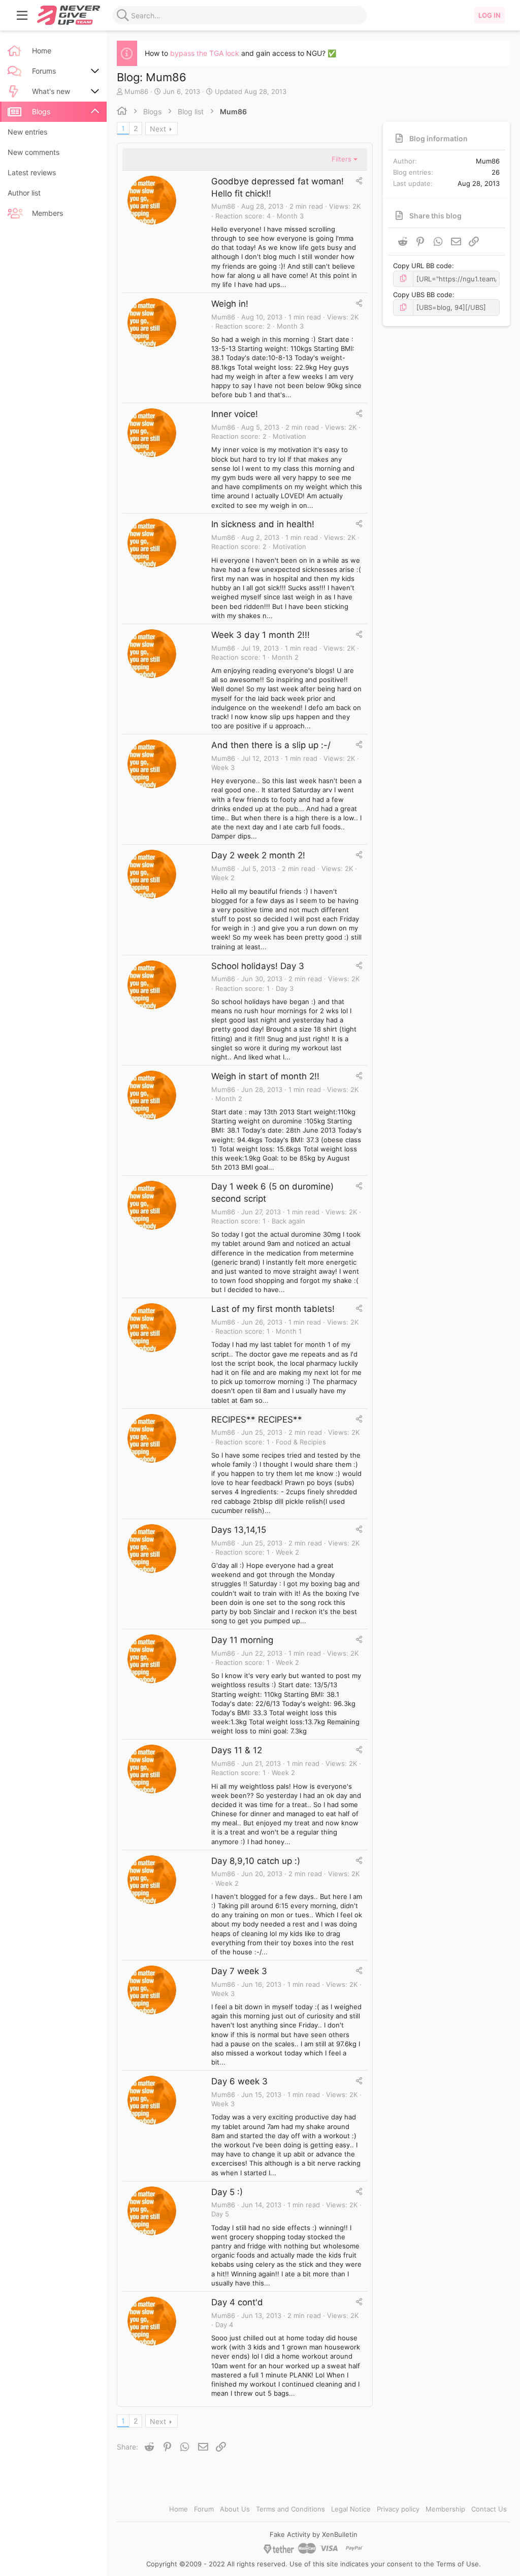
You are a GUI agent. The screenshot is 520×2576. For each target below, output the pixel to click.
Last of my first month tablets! (273, 1309)
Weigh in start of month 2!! (265, 1076)
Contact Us (489, 2509)
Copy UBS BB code (423, 295)
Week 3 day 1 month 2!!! (261, 635)
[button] (22, 15)
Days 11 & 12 (237, 1750)
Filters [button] (342, 159)
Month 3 (290, 216)
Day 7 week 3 (239, 1971)
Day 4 (224, 2325)
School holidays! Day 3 (258, 966)
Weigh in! (230, 304)
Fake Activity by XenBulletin (314, 2534)
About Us (235, 2509)
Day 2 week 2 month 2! (258, 855)
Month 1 (289, 1331)
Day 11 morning (242, 1640)
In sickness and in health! (263, 524)
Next (158, 129)
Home (178, 2509)
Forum (204, 2509)
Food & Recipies (301, 1442)
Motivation (289, 436)
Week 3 (223, 767)
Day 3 (285, 988)
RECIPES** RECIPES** (257, 1420)
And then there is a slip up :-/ (271, 745)
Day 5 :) (227, 2192)
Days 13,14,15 (239, 1530)
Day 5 (220, 2214)
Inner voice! (235, 414)
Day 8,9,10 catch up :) (256, 1861)
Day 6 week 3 (239, 2081)
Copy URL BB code (422, 266)
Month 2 (285, 657)
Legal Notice (351, 2509)
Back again (288, 1221)
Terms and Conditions (290, 2509)
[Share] (359, 181)
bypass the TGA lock (205, 53)
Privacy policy (398, 2509)
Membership (445, 2509)
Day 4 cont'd (237, 2302)
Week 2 (223, 878)
